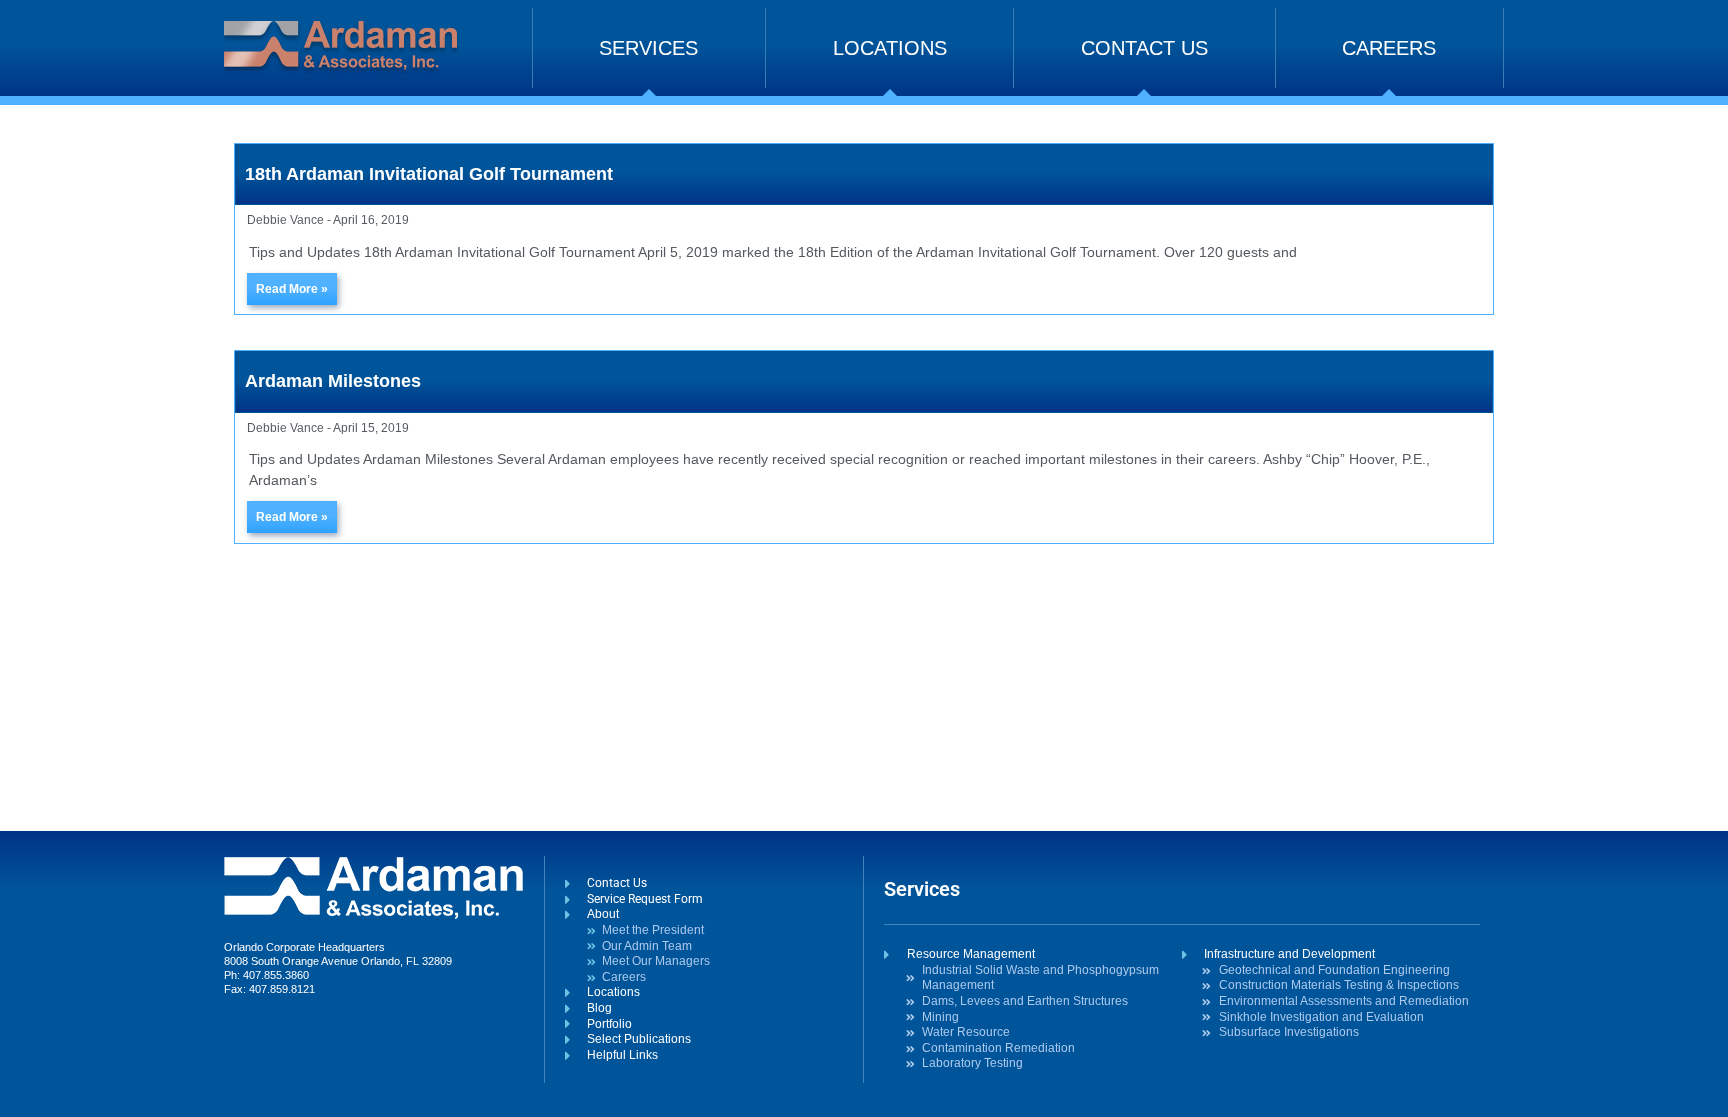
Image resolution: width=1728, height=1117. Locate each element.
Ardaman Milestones (333, 381)
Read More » (292, 289)
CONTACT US (1144, 48)
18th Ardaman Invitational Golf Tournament (429, 174)
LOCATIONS (890, 48)
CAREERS (1389, 48)
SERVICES (648, 48)
